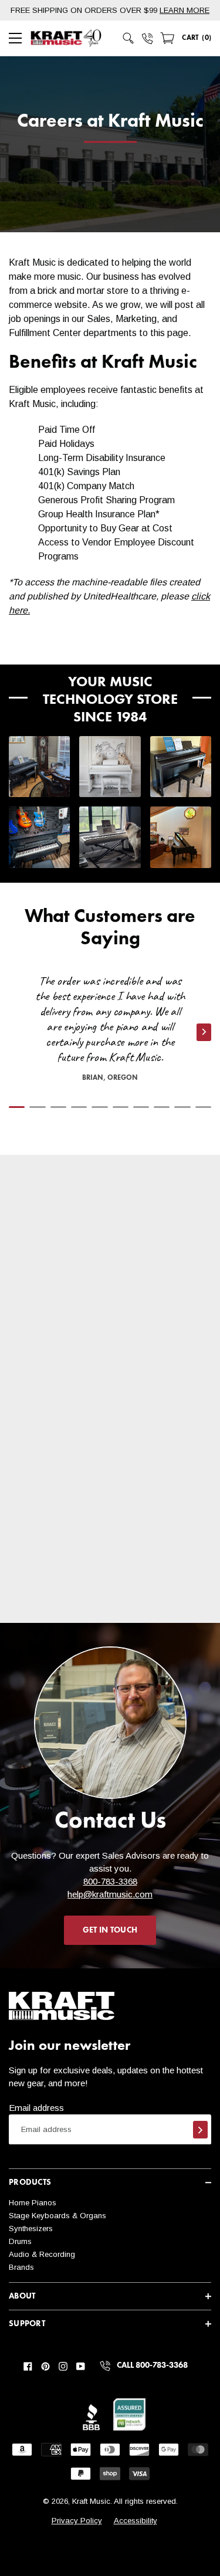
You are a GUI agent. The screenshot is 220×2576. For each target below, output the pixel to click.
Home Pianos (33, 2203)
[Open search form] (128, 38)
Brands (21, 2267)
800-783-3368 (110, 1881)
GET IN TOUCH (110, 1930)
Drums (20, 2241)
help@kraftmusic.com (110, 1894)
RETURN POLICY (88, 1427)
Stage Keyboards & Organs (57, 2216)
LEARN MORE (185, 10)
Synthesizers (31, 2228)
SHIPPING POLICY (91, 1327)
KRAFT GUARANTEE (93, 1540)
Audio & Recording (42, 2254)
